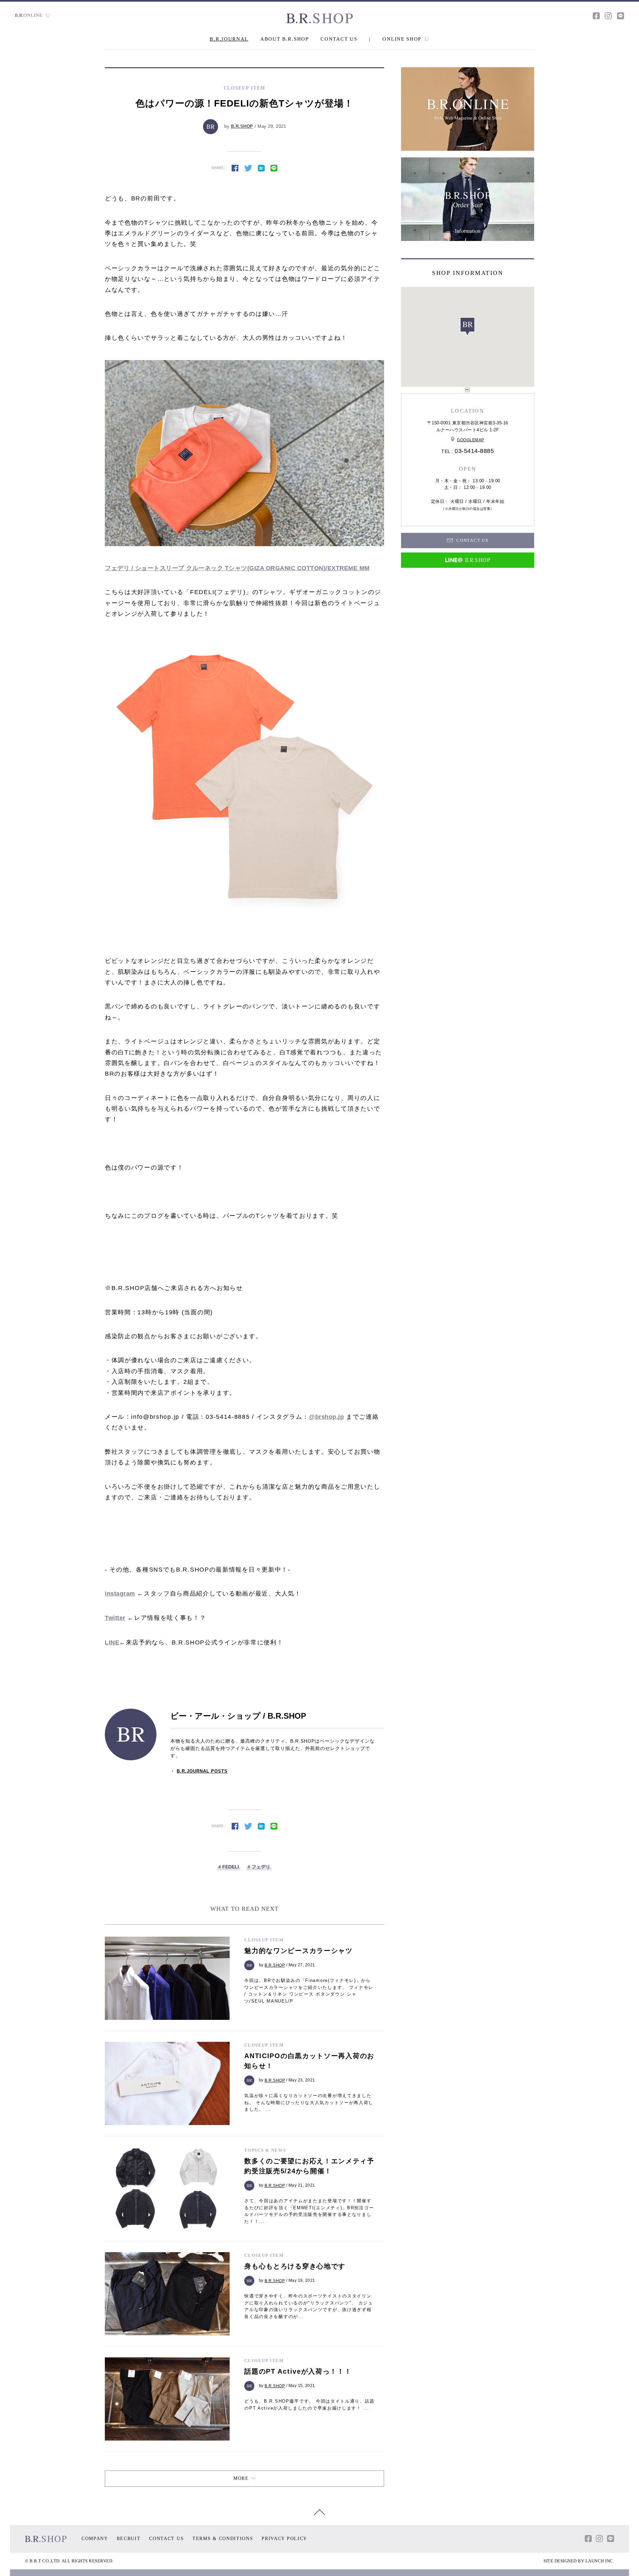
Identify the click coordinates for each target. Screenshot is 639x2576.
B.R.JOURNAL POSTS (202, 1771)
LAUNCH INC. (600, 2561)
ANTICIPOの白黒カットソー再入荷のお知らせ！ (309, 2061)
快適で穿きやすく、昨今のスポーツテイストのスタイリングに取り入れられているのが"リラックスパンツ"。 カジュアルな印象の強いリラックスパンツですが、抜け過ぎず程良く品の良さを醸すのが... (309, 2306)
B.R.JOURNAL (229, 39)
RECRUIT (129, 2539)
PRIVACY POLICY (284, 2539)
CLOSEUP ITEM (264, 1940)
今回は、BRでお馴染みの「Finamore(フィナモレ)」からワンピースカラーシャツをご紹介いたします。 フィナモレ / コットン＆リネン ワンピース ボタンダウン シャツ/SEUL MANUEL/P (309, 1991)
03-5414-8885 (474, 451)
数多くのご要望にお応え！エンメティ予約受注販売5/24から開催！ (309, 2166)
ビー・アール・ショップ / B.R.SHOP (238, 1716)
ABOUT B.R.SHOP (285, 39)
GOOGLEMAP (471, 440)
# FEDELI (229, 1867)
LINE (112, 1642)
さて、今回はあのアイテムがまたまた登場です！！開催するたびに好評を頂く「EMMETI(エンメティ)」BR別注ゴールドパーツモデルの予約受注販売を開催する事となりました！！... (309, 2211)
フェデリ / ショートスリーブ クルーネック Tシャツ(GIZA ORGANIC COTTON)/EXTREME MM (237, 568)
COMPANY (95, 2539)
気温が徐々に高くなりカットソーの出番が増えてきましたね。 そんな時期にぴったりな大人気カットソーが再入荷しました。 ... (309, 2103)
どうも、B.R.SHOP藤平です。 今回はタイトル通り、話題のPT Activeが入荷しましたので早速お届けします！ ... (309, 2405)
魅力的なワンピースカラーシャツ (299, 1951)
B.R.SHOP (242, 126)
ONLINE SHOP (403, 39)
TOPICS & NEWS (265, 2150)
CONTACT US (339, 39)
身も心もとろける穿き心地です (295, 2266)
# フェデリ (259, 1867)
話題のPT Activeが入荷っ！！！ (298, 2371)
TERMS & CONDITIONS (223, 2539)
